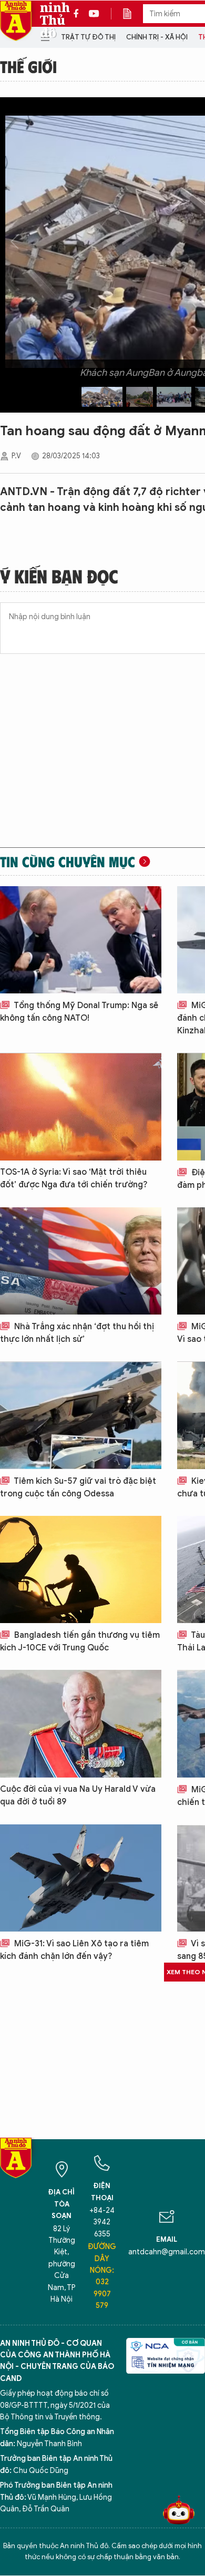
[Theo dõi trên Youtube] (94, 14)
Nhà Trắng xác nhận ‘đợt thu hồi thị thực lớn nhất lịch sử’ (77, 1333)
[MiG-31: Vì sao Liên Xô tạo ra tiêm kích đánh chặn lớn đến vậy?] (81, 1878)
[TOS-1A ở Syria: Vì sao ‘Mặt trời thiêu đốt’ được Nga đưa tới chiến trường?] (81, 1106)
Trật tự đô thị (88, 37)
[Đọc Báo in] (132, 14)
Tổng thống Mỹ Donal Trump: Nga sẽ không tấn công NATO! (79, 1012)
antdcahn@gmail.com (167, 2252)
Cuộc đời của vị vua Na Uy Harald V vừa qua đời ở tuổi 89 (78, 1795)
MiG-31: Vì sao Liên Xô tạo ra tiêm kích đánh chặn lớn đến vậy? (74, 1950)
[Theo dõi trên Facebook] (79, 14)
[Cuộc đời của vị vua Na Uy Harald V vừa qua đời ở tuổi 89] (81, 1723)
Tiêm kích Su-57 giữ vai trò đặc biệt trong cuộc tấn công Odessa (78, 1487)
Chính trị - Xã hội (157, 37)
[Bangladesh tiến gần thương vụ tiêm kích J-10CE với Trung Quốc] (81, 1569)
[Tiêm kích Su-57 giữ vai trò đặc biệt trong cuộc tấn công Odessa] (81, 1415)
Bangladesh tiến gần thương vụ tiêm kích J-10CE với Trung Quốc (80, 1641)
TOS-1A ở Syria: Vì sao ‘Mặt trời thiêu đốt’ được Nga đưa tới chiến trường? (74, 1178)
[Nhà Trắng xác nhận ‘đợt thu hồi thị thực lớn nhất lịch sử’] (81, 1261)
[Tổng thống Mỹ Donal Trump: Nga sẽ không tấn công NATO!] (81, 940)
